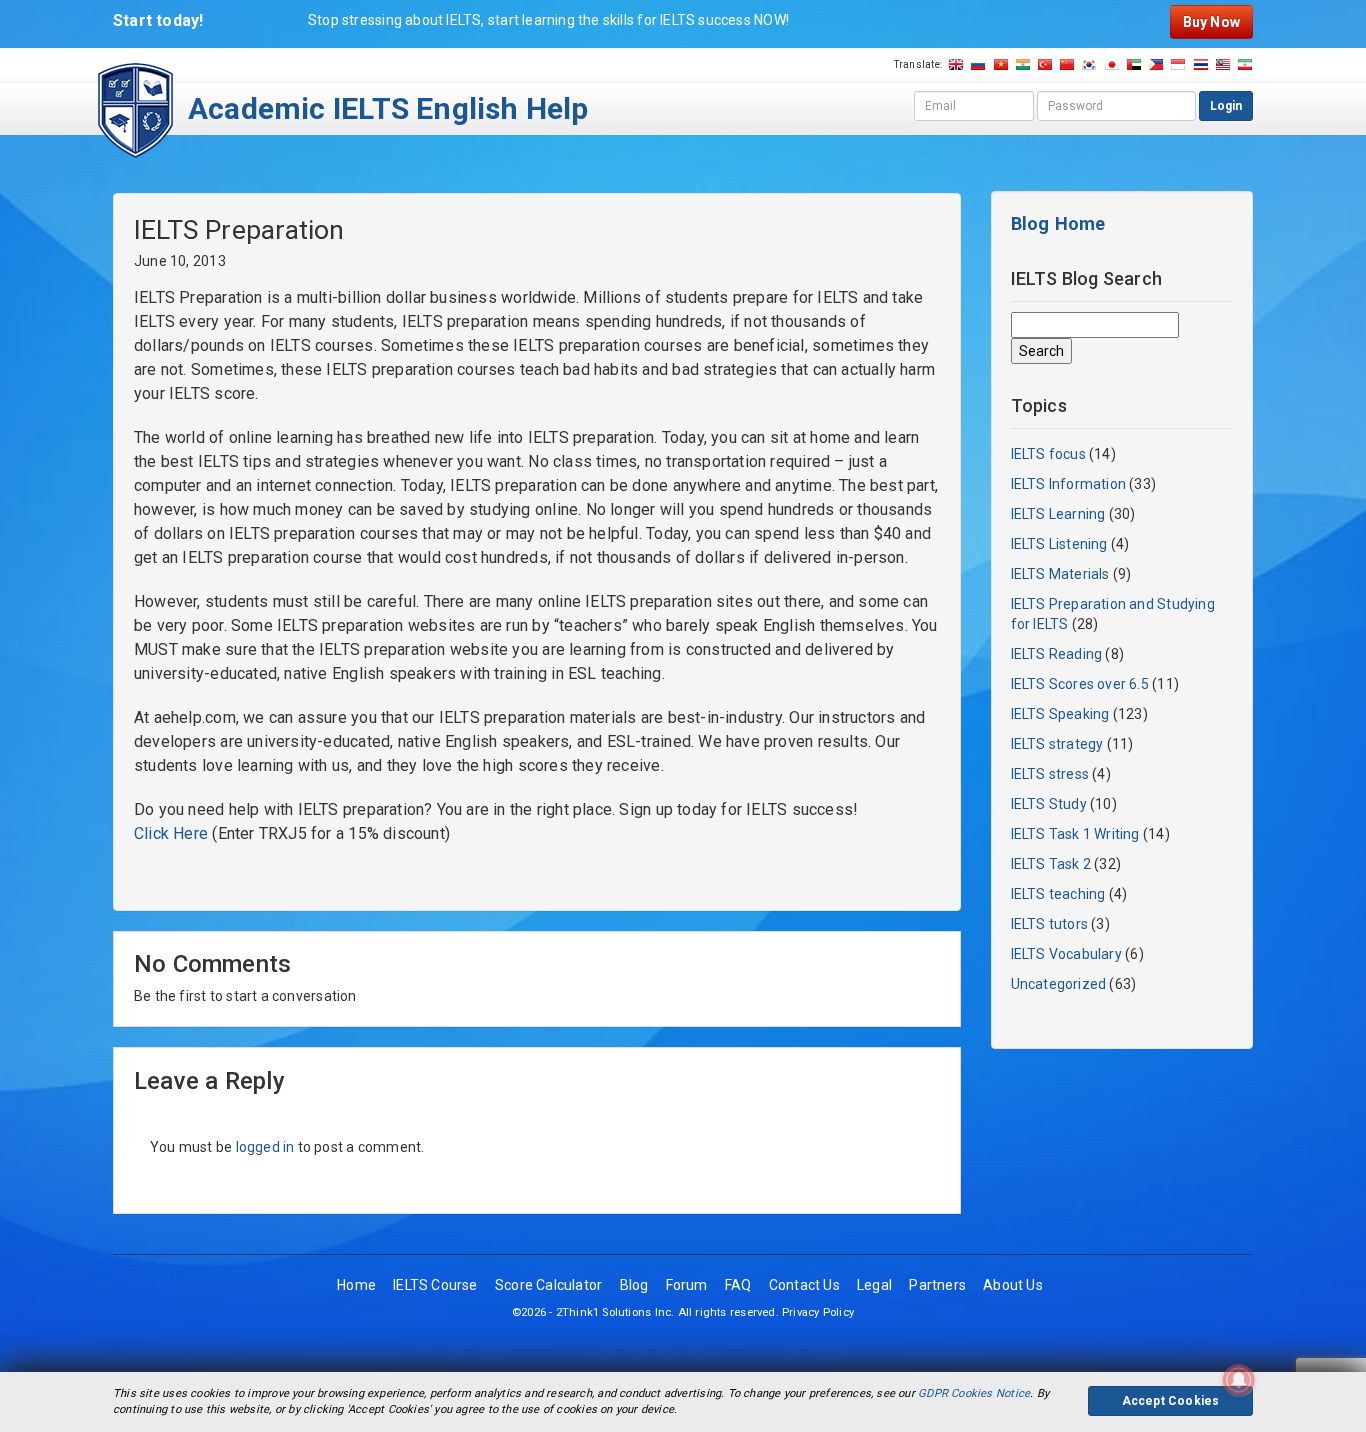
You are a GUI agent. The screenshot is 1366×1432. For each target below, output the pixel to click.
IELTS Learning (1058, 514)
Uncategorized (1059, 984)
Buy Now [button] (1211, 22)
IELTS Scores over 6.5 (1080, 684)
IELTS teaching (1058, 894)
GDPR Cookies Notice (974, 1393)
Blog (634, 1285)
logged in (265, 1147)
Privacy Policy (818, 1312)
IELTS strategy (1057, 744)
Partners (937, 1285)
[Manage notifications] (1239, 1380)
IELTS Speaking (1060, 714)
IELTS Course (435, 1285)
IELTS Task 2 (1051, 864)
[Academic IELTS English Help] (135, 109)
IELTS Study (1049, 804)
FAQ (738, 1285)
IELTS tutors (1050, 924)
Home (356, 1285)
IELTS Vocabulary (1066, 954)
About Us (1013, 1285)
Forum (687, 1285)
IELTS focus (1048, 454)
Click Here (171, 833)
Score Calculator (548, 1285)
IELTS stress (1050, 774)
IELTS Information (1069, 484)
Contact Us (804, 1285)
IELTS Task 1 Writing (1075, 834)
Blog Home (1058, 223)
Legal (874, 1285)
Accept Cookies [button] (1171, 1401)
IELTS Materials (1060, 574)
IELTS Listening (1059, 544)
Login (1226, 106)
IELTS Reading (1057, 654)
